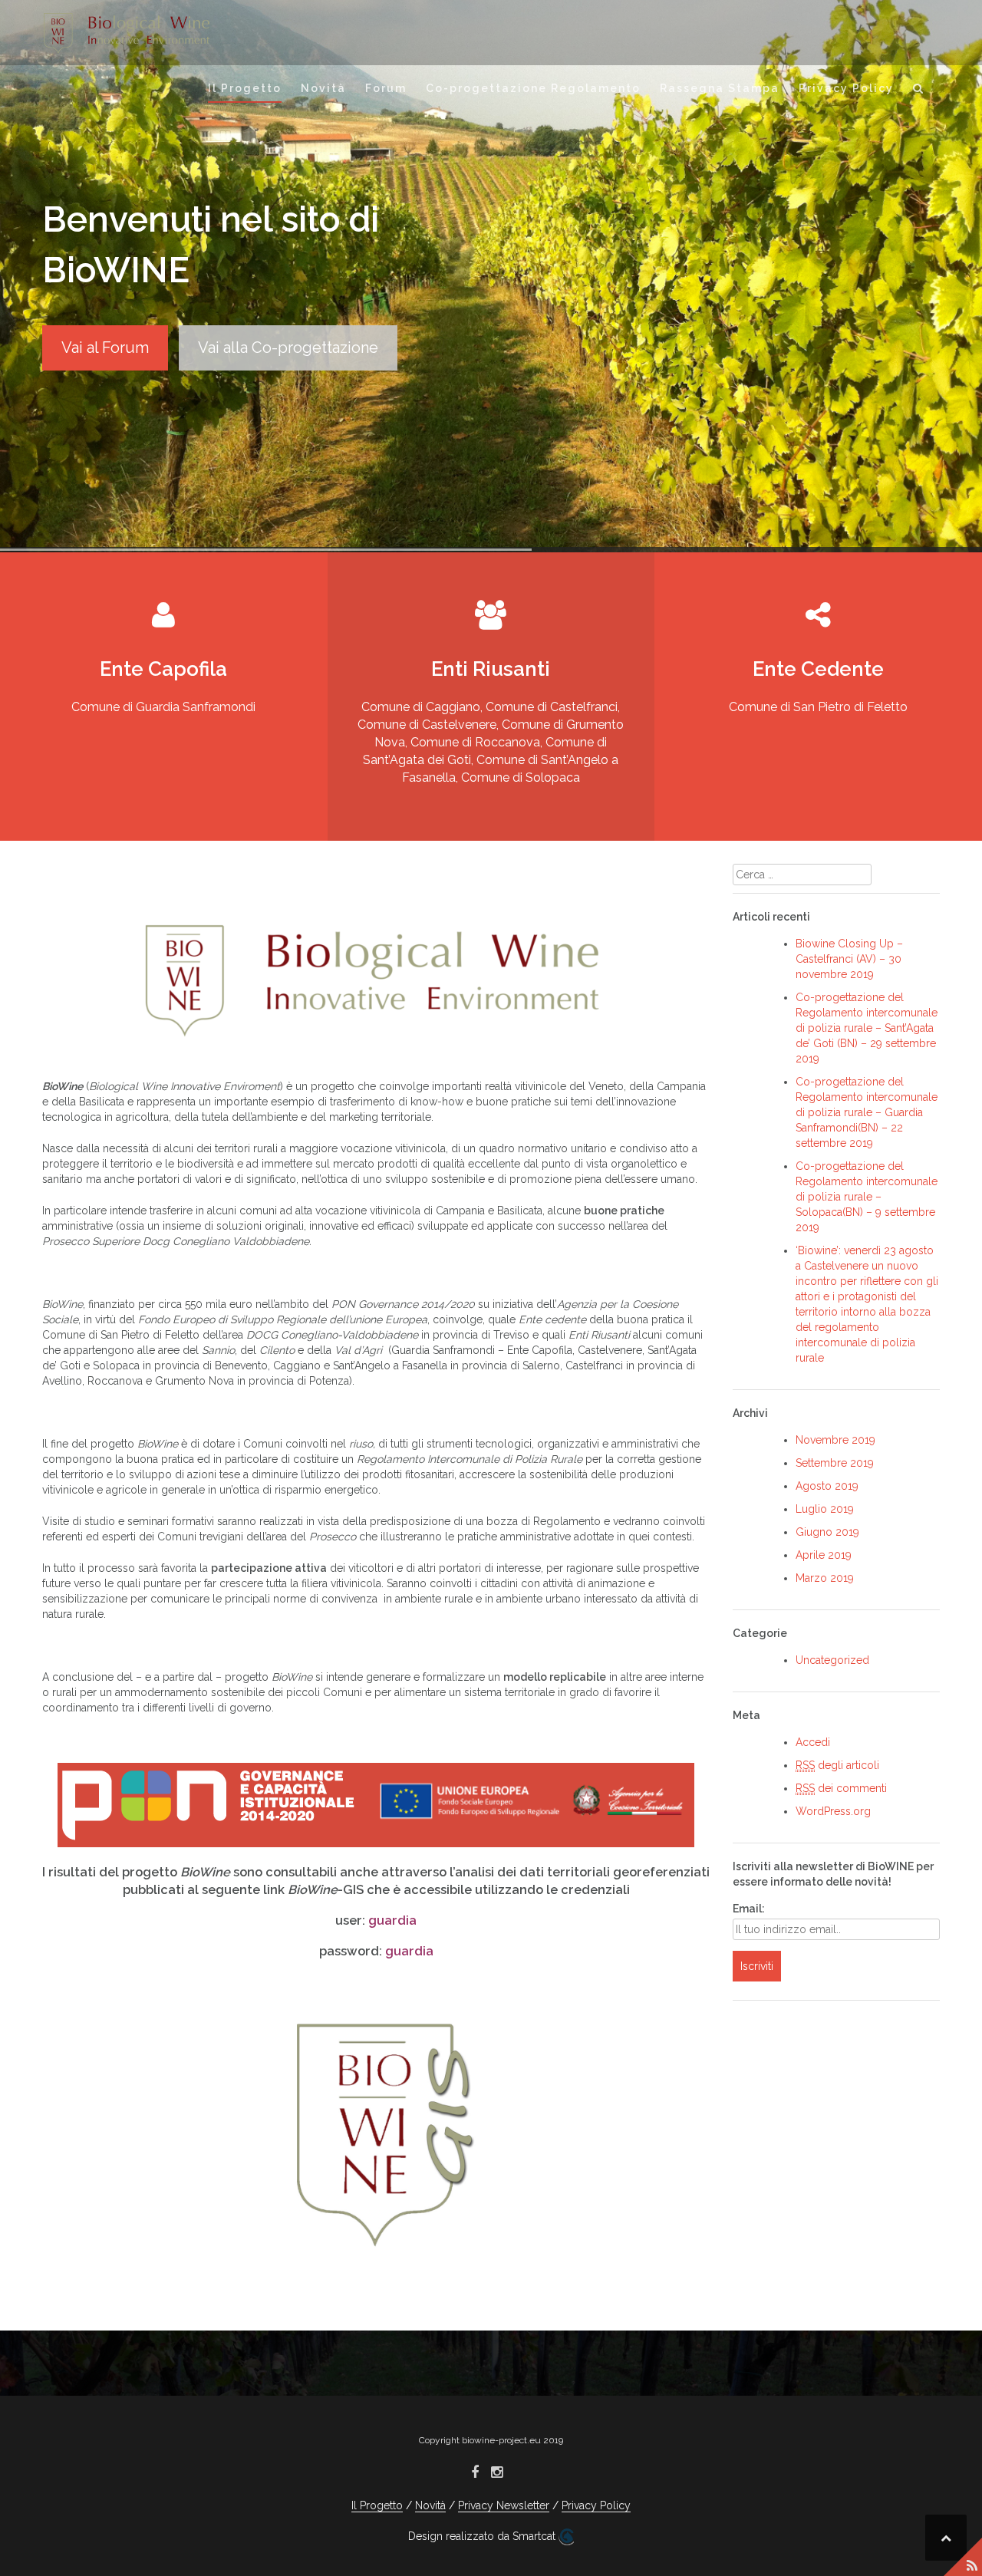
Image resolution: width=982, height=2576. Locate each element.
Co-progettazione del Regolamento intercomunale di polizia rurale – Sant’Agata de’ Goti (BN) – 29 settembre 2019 (867, 1028)
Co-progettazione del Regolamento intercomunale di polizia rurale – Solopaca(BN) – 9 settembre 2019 (867, 1197)
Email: (749, 1909)
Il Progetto (245, 88)
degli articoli (837, 1765)
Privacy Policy (846, 88)
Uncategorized (832, 1660)
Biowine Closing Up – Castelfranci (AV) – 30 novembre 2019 (849, 959)
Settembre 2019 (835, 1463)
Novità (323, 88)
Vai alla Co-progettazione (288, 348)
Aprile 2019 (824, 1555)
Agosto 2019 (827, 1486)
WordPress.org (833, 1811)
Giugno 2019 (827, 1532)
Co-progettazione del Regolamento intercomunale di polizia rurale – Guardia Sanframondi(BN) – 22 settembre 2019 (867, 1112)
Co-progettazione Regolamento (533, 88)
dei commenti (841, 1788)
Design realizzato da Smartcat (483, 2536)
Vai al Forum (105, 348)
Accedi (813, 1742)
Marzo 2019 (825, 1578)
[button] (919, 91)
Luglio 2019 (825, 1509)
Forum (386, 88)
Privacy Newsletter (504, 2505)
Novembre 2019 (835, 1440)
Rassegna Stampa (720, 88)
